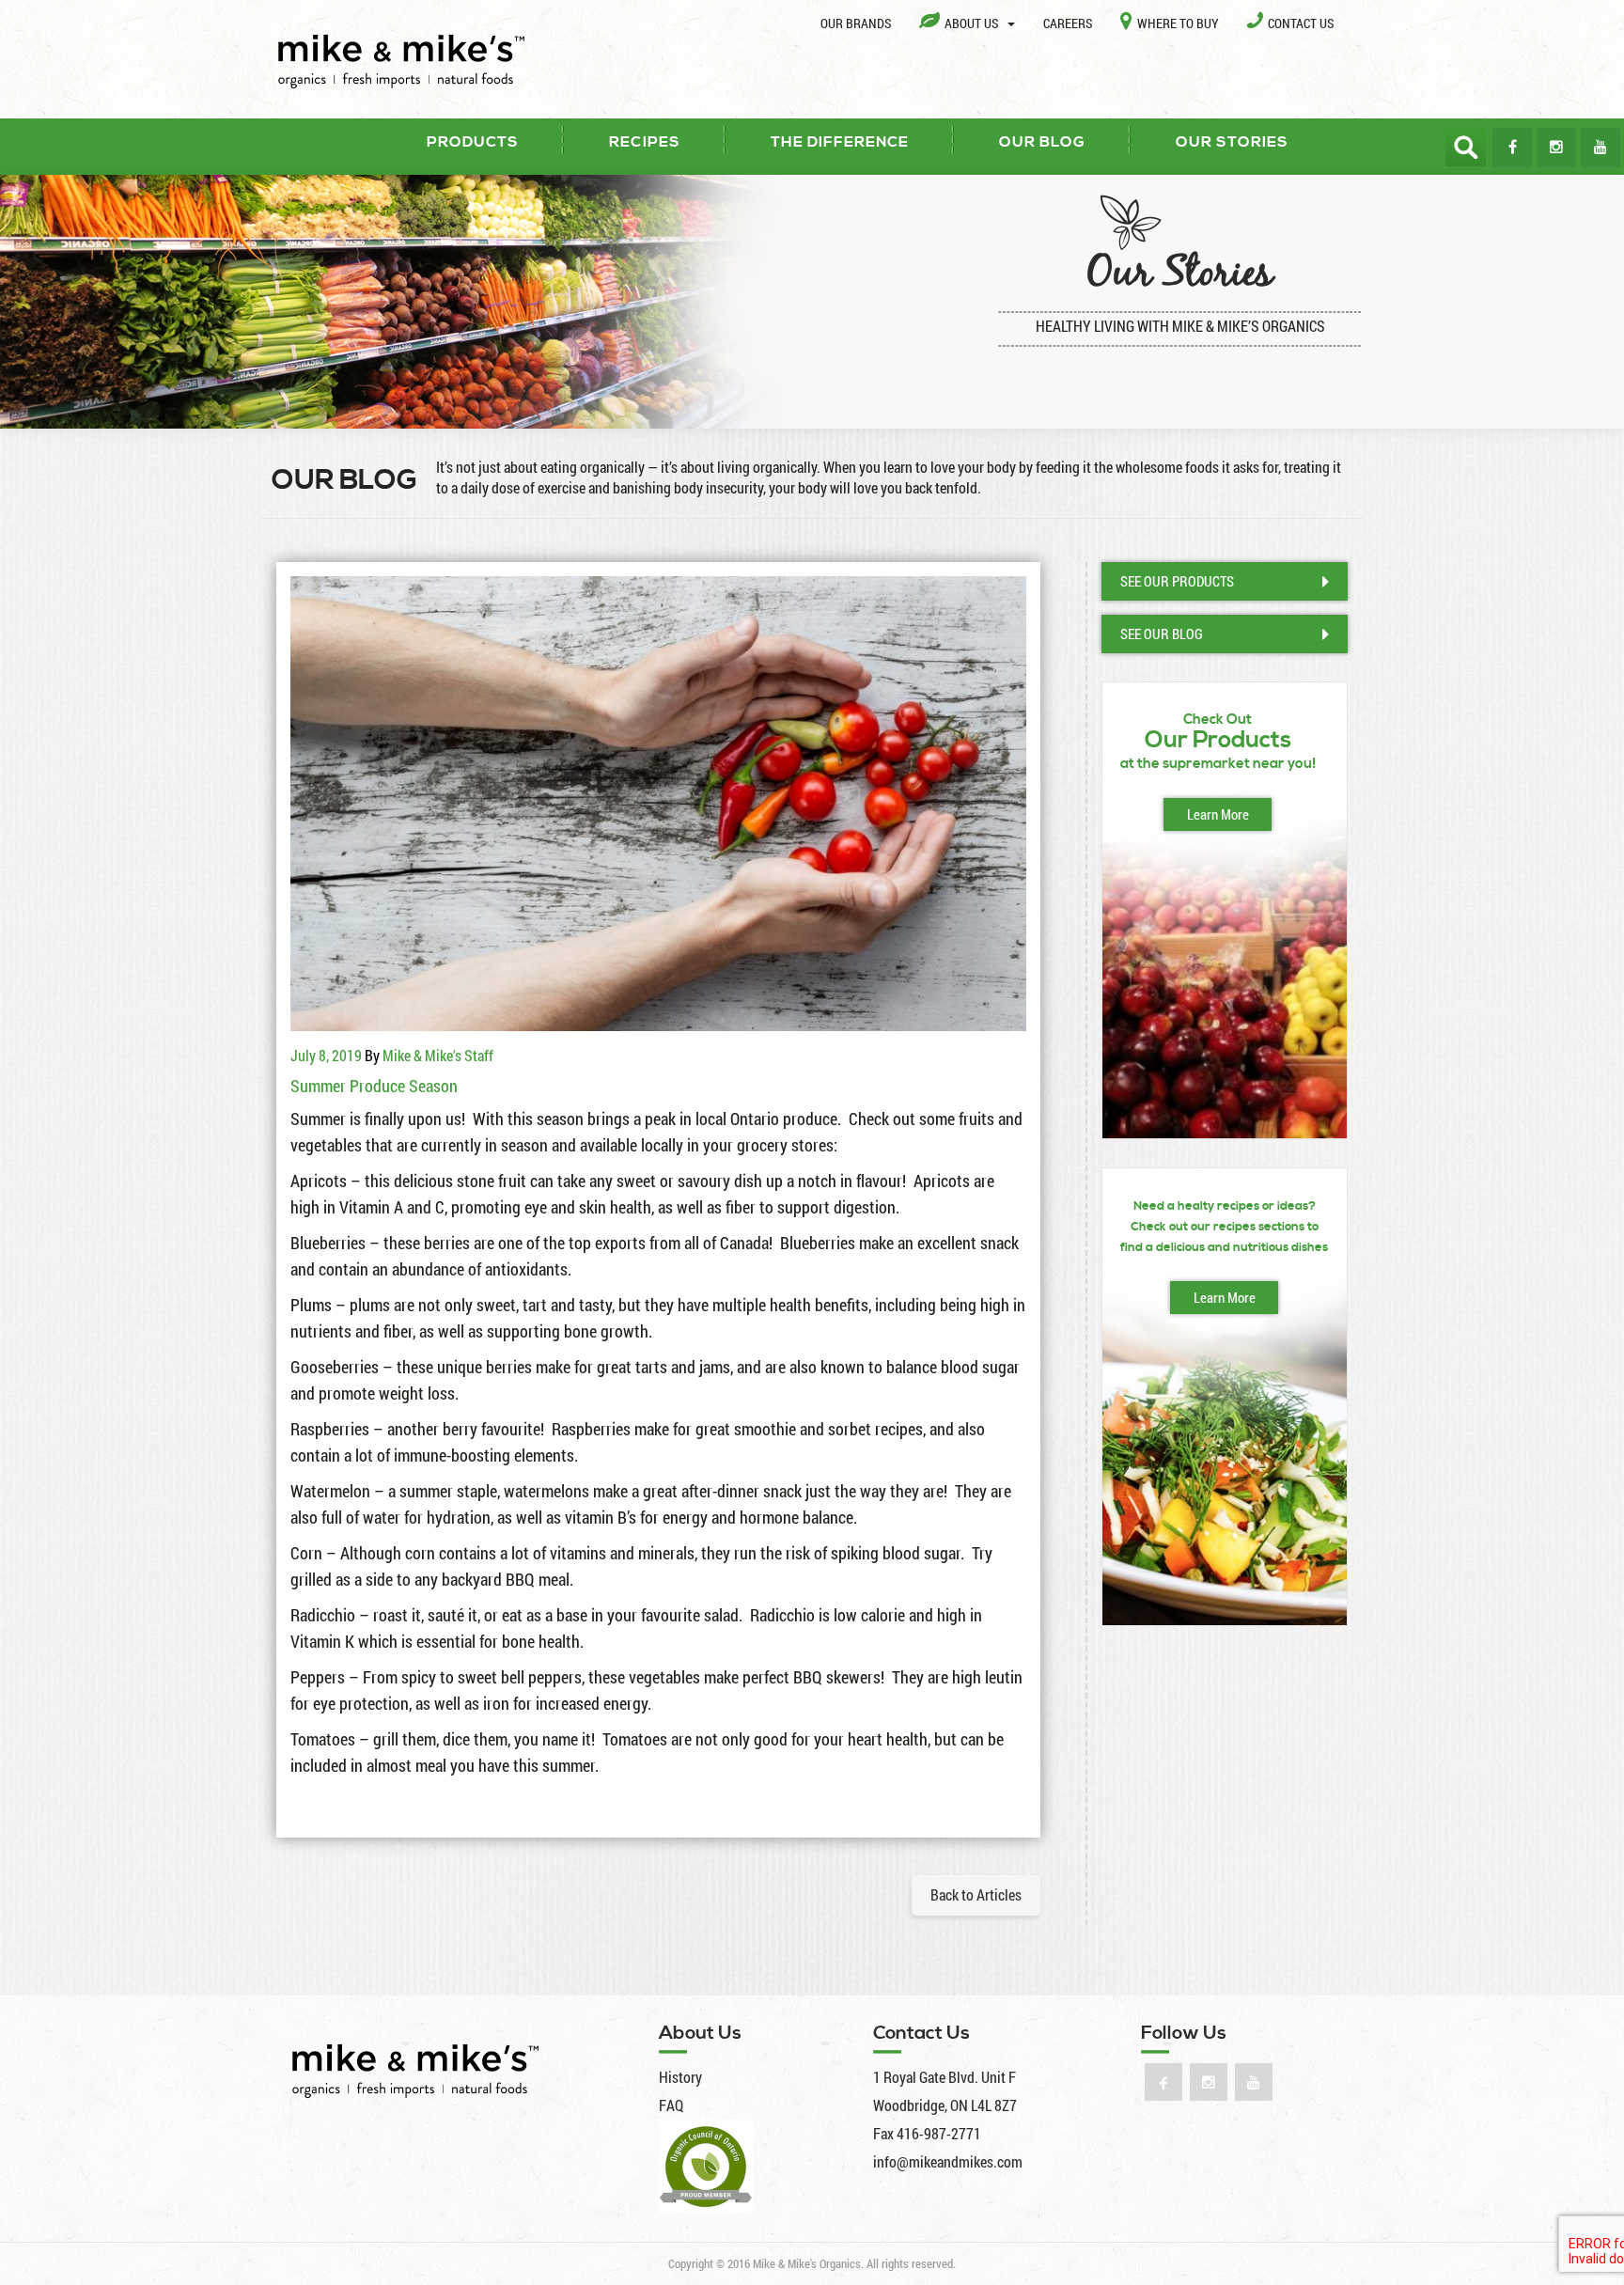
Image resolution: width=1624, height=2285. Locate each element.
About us (973, 23)
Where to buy (1178, 23)
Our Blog (1042, 142)
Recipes (645, 142)
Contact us (1301, 23)
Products (473, 142)
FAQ (671, 2105)
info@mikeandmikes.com (948, 2161)
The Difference (840, 142)
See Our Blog (1162, 634)
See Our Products (1177, 581)
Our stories (1232, 142)
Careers (1068, 23)
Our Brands (856, 23)
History (680, 2077)
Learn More (1218, 814)
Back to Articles (976, 1894)
